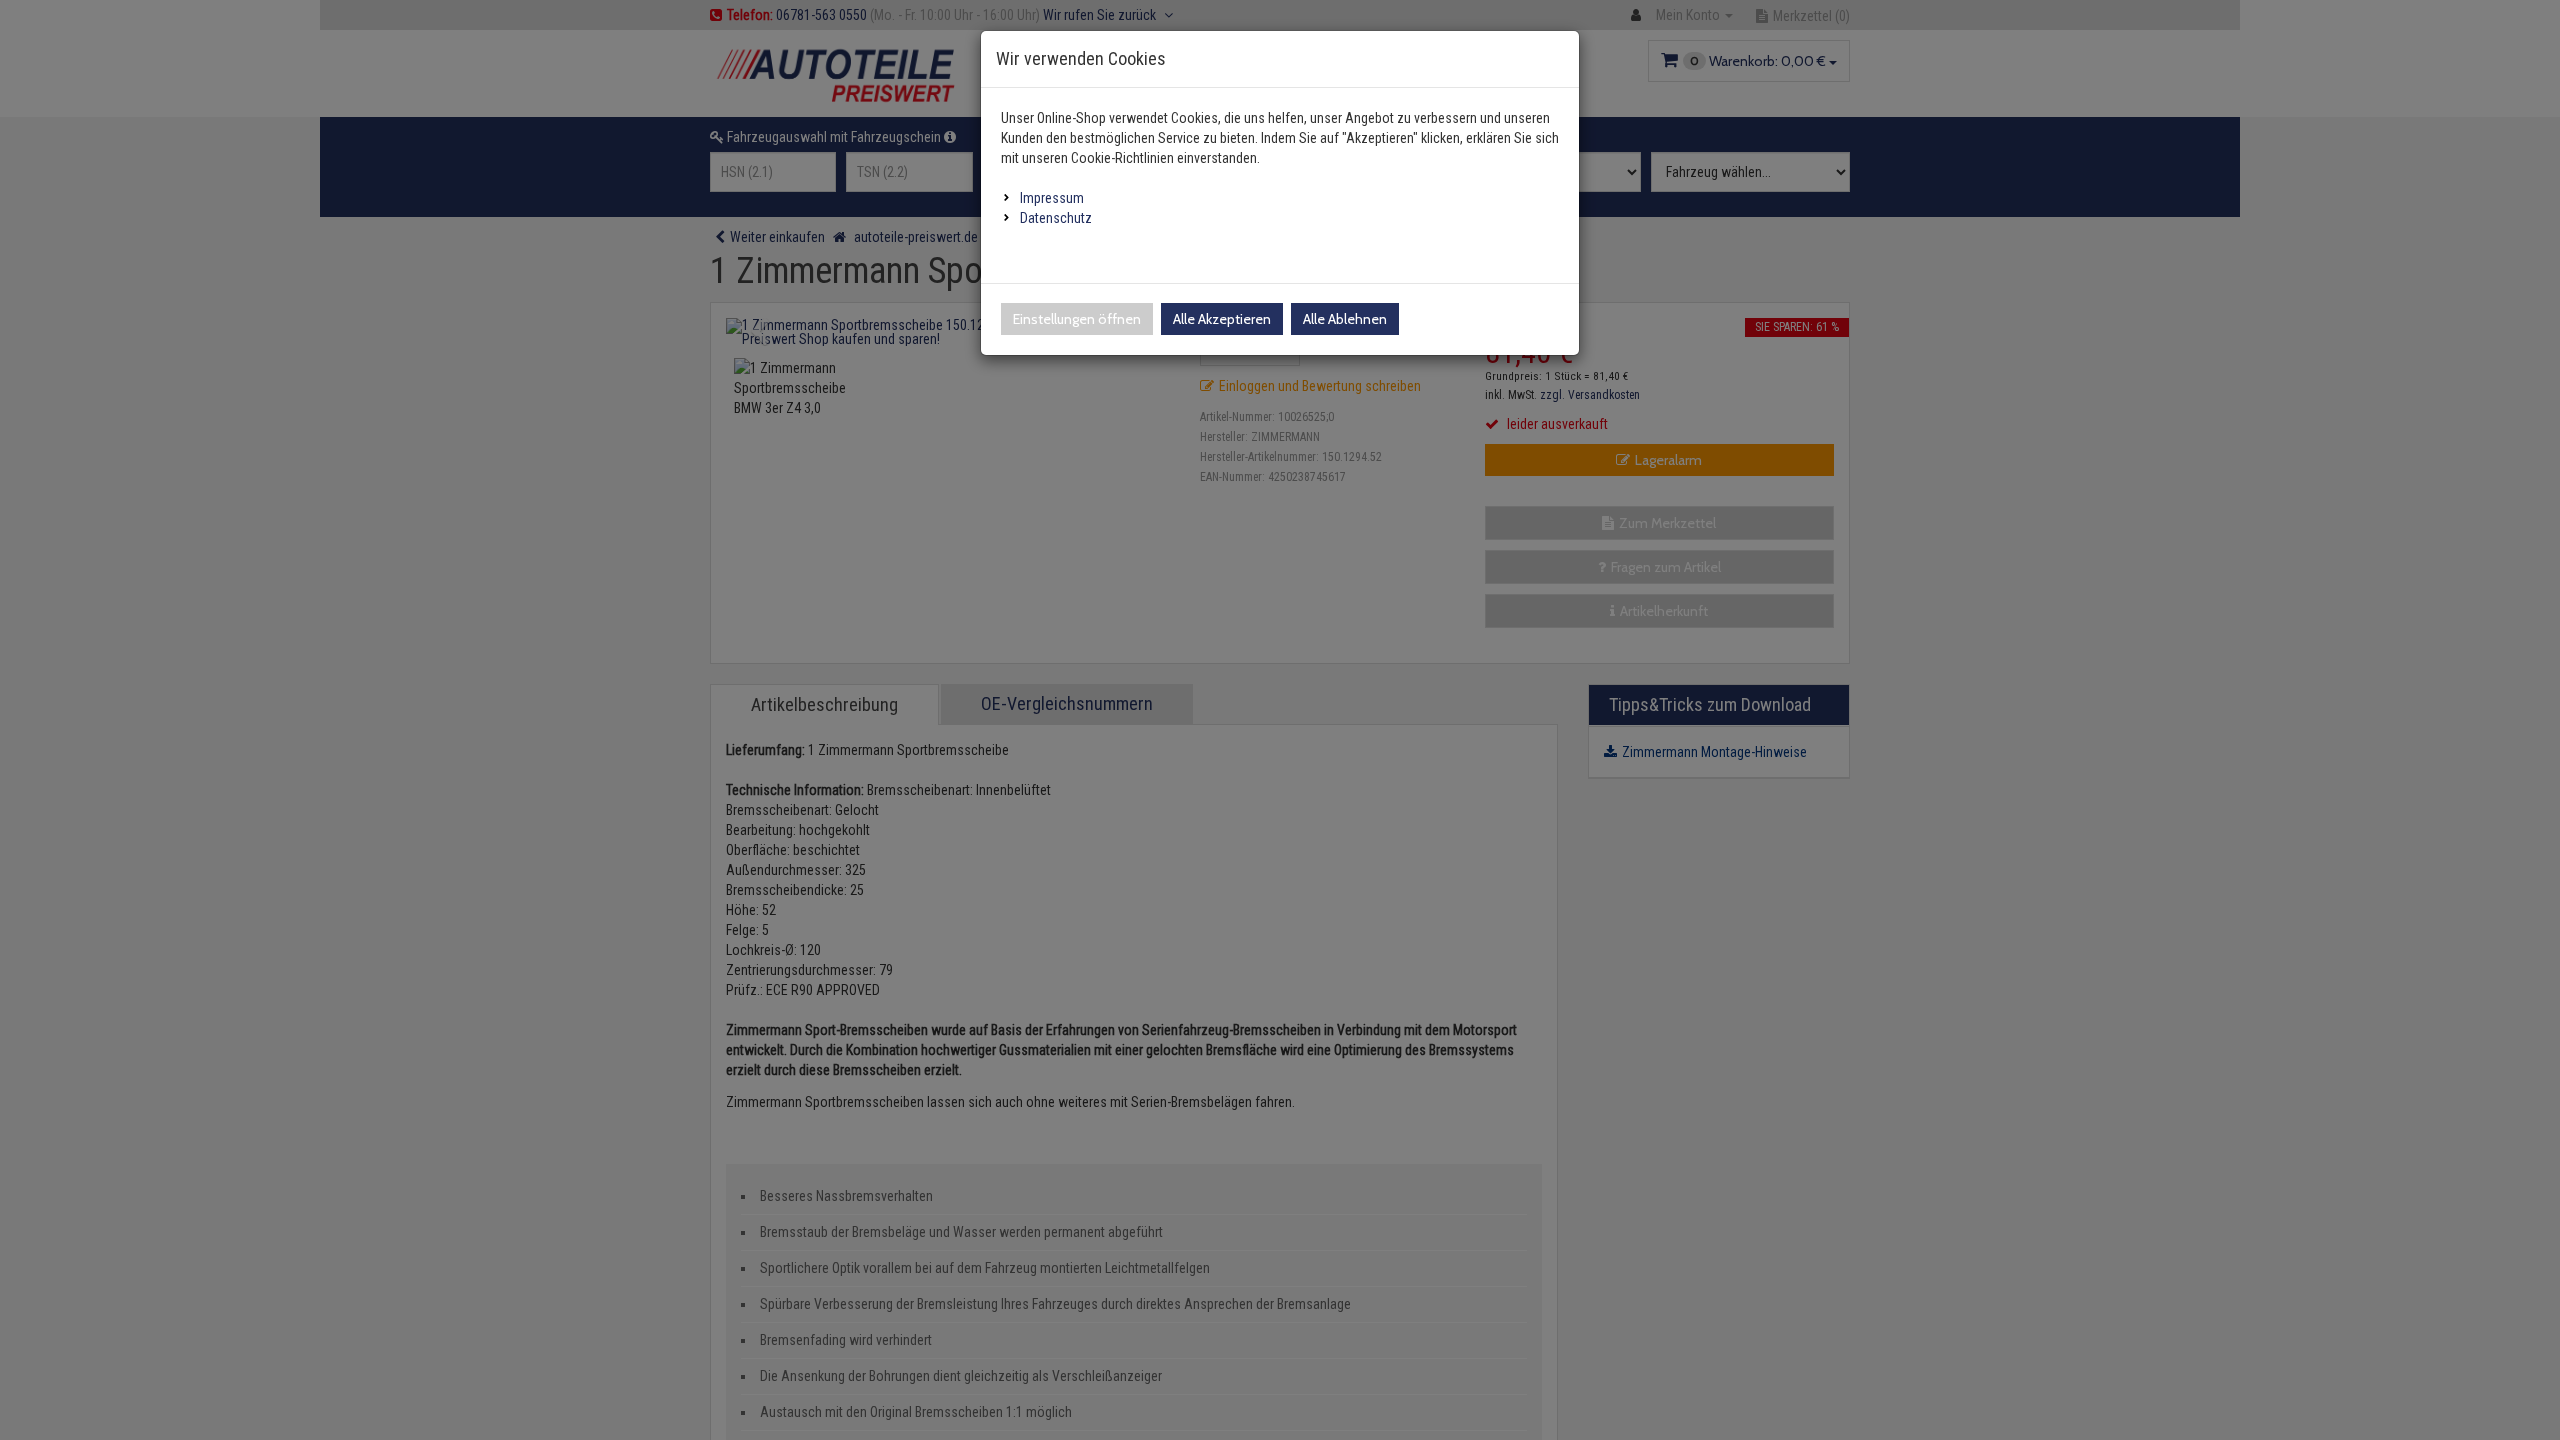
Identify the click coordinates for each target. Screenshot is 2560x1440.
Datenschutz (1056, 218)
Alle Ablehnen (1345, 319)
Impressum (1052, 198)
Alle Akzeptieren (1222, 319)
